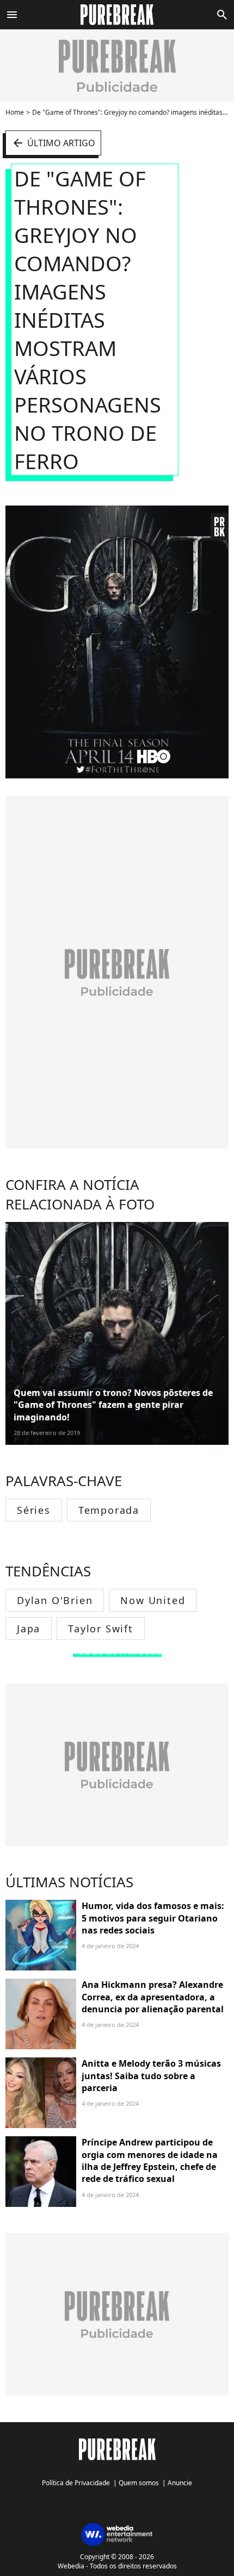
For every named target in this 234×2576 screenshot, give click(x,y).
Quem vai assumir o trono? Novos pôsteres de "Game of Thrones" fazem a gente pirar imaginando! (113, 1405)
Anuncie (180, 2483)
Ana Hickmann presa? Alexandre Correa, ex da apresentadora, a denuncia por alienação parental (153, 1997)
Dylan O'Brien (55, 1600)
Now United (153, 1600)
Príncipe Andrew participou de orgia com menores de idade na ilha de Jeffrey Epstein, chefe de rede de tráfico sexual (150, 2160)
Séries (34, 1510)
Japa (29, 1629)
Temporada (109, 1510)
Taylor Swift (101, 1629)
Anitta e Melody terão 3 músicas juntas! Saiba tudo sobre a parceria (151, 2076)
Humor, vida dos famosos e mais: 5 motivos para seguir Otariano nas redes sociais (153, 1918)
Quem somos (139, 2483)
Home (15, 112)
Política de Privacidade (76, 2483)
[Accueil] (117, 15)
